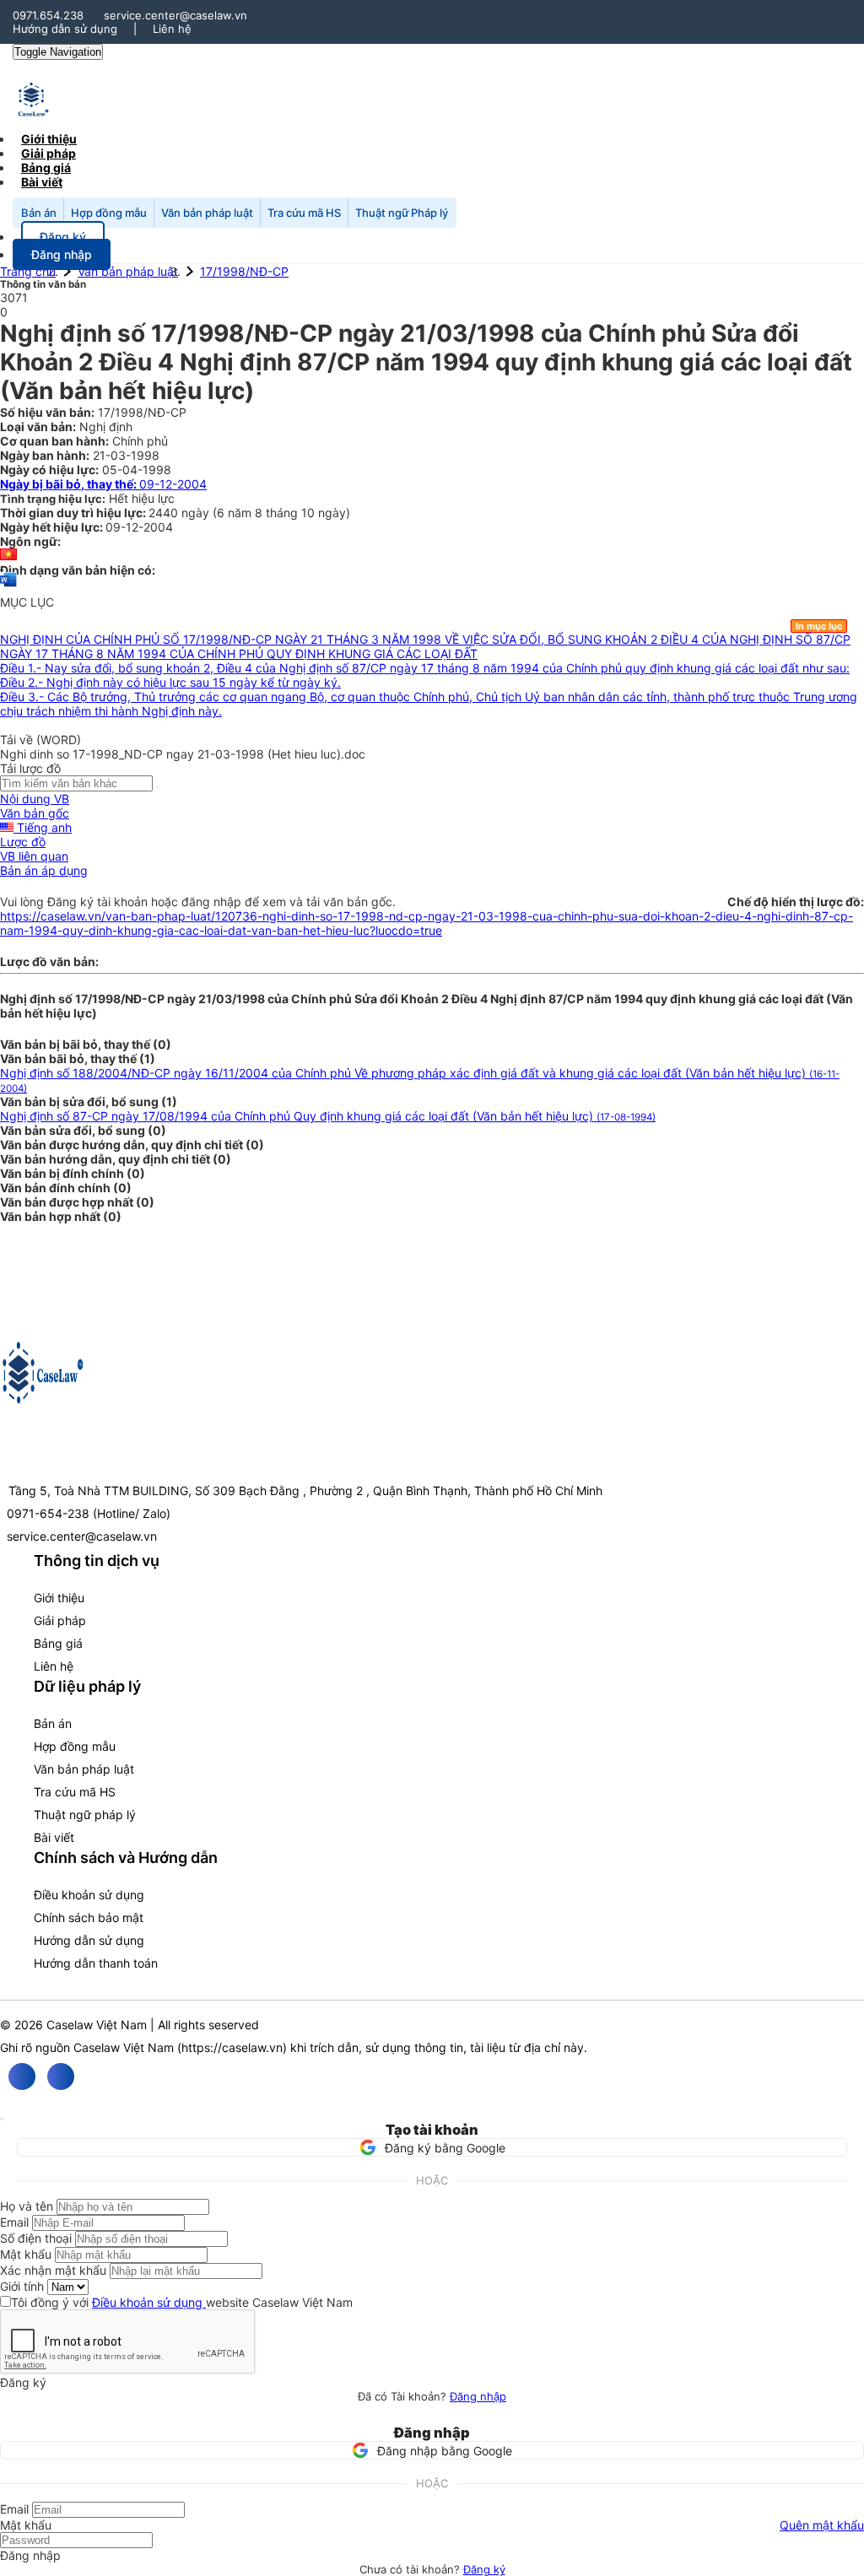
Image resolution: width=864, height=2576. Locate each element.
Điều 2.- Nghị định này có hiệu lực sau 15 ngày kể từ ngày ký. (170, 682)
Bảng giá (58, 1643)
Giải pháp (60, 1620)
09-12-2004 (103, 484)
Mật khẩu (26, 2254)
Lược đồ (23, 842)
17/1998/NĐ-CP (244, 271)
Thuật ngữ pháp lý (85, 1815)
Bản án (39, 213)
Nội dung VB (35, 799)
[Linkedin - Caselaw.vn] (61, 2076)
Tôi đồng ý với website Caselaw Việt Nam (182, 2302)
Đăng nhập (478, 2396)
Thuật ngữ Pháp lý (402, 213)
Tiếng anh (43, 827)
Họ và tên (27, 2206)
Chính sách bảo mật (89, 1917)
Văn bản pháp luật (207, 213)
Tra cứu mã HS (304, 213)
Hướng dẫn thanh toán (96, 1963)
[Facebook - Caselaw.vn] (22, 2076)
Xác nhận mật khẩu (53, 2270)
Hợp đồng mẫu (109, 213)
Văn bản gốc (35, 813)
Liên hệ (172, 29)
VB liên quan (34, 856)
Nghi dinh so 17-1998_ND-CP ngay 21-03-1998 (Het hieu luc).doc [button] (183, 754)
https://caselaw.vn (232, 2047)
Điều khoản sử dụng (89, 1895)
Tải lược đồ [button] (30, 768)
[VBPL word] (8, 588)
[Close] (2, 2119)
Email (14, 2222)
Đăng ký (484, 2569)
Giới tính (22, 2286)
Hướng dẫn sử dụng (65, 29)
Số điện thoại (36, 2238)
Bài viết (42, 182)
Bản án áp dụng (44, 870)
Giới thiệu (59, 1598)
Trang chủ (28, 271)
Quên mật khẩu (822, 2525)
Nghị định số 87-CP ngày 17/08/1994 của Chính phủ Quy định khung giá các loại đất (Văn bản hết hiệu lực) (328, 1116)
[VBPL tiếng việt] (8, 556)
